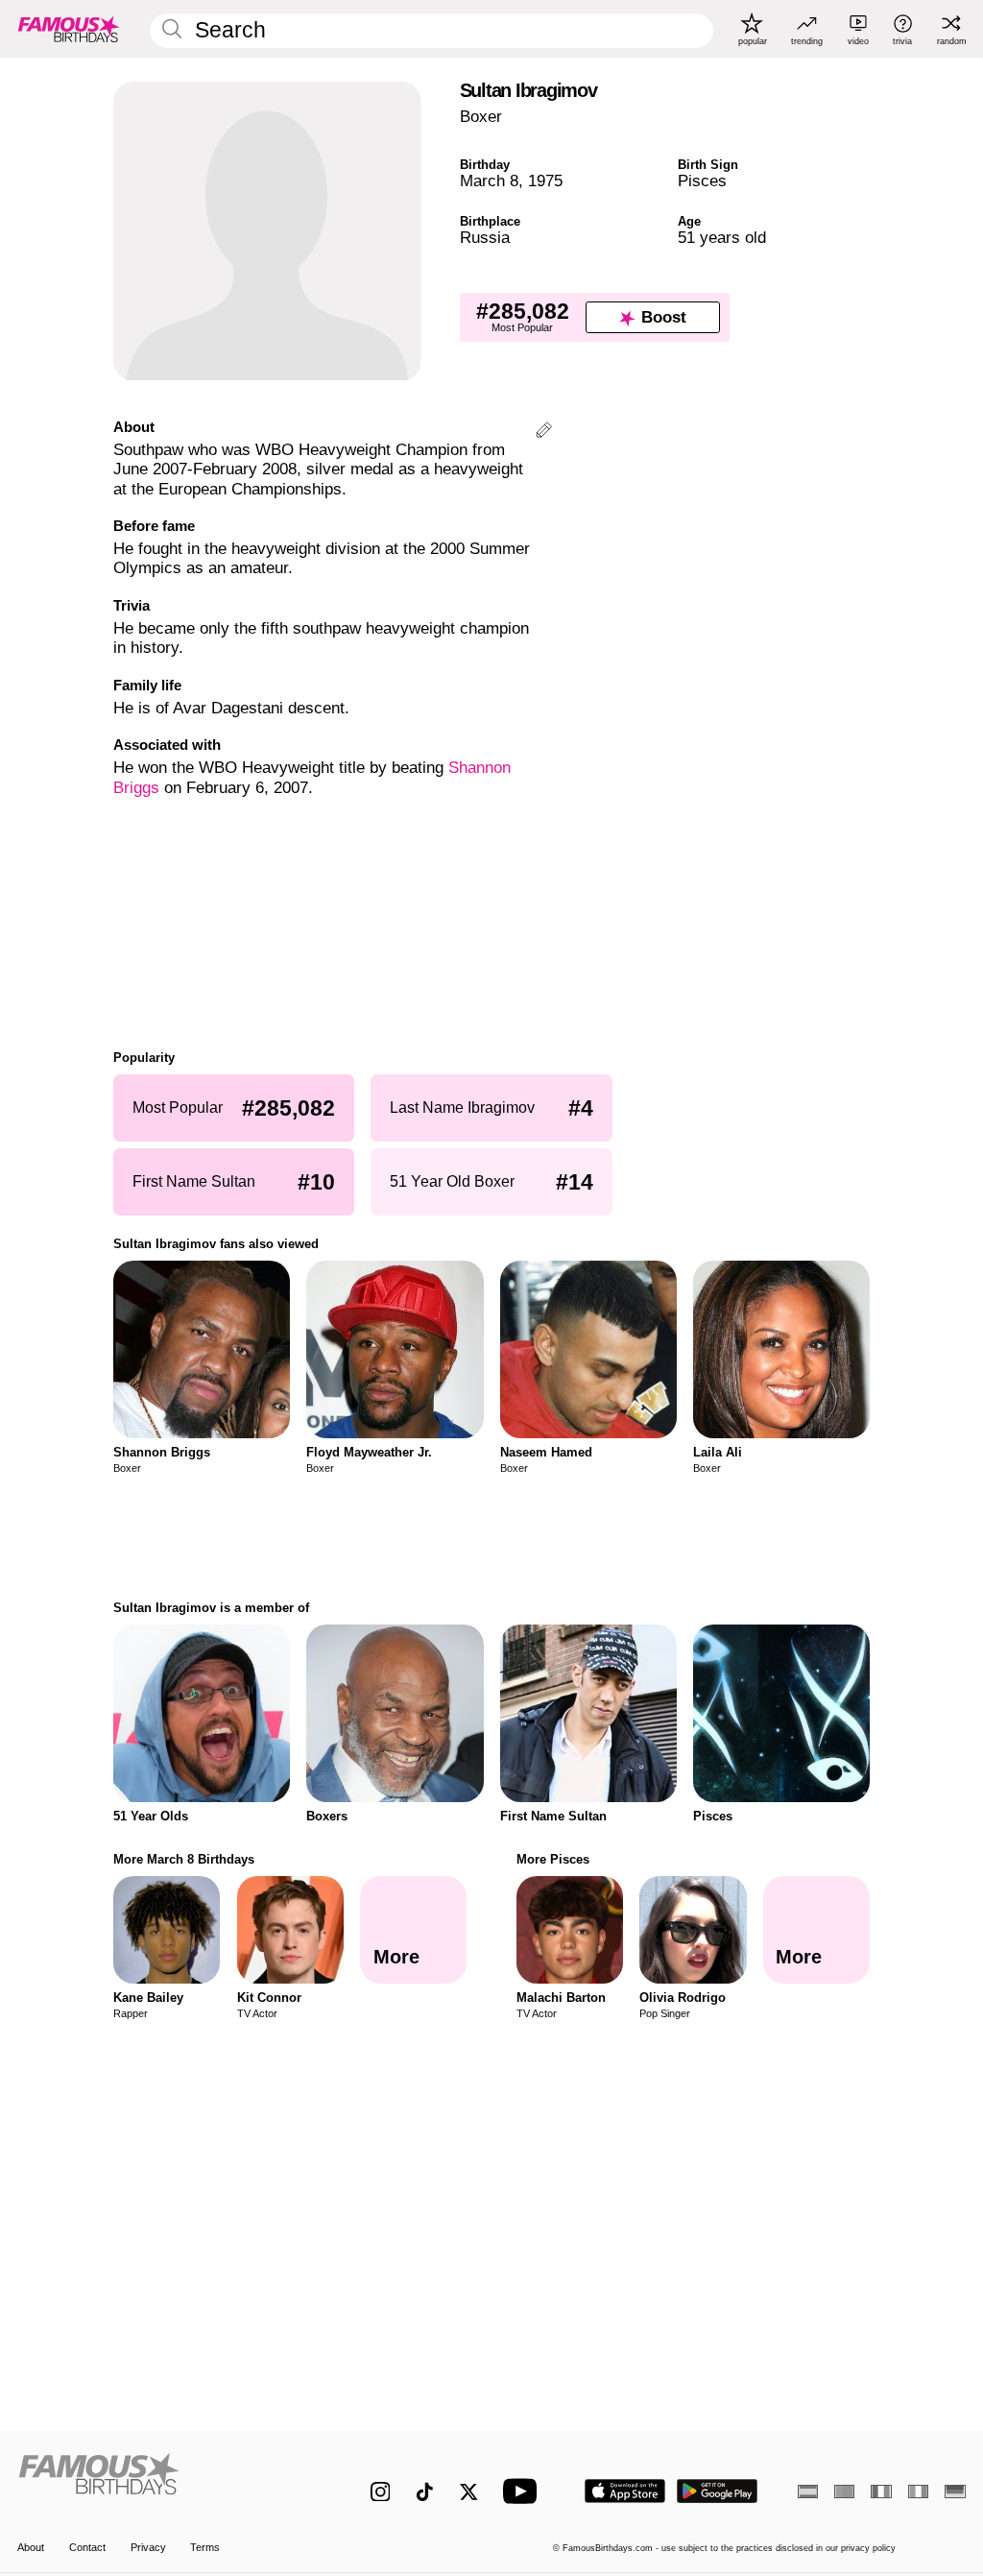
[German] (955, 2492)
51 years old (722, 238)
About (31, 2547)
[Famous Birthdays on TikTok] (425, 2492)
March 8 (489, 181)
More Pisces (553, 1859)
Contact (87, 2547)
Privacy (148, 2547)
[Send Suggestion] (544, 433)
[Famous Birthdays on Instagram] (381, 2492)
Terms (205, 2547)
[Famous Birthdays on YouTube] (524, 2491)
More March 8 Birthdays (184, 1859)
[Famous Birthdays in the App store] (625, 2491)
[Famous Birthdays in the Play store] (718, 2491)
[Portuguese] (844, 2492)
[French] (881, 2492)
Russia (485, 238)
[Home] (166, 2481)
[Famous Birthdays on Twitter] (469, 2492)
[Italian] (918, 2492)
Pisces (702, 181)
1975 (545, 181)
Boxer (481, 117)
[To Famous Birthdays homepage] (69, 29)
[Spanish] (808, 2492)
